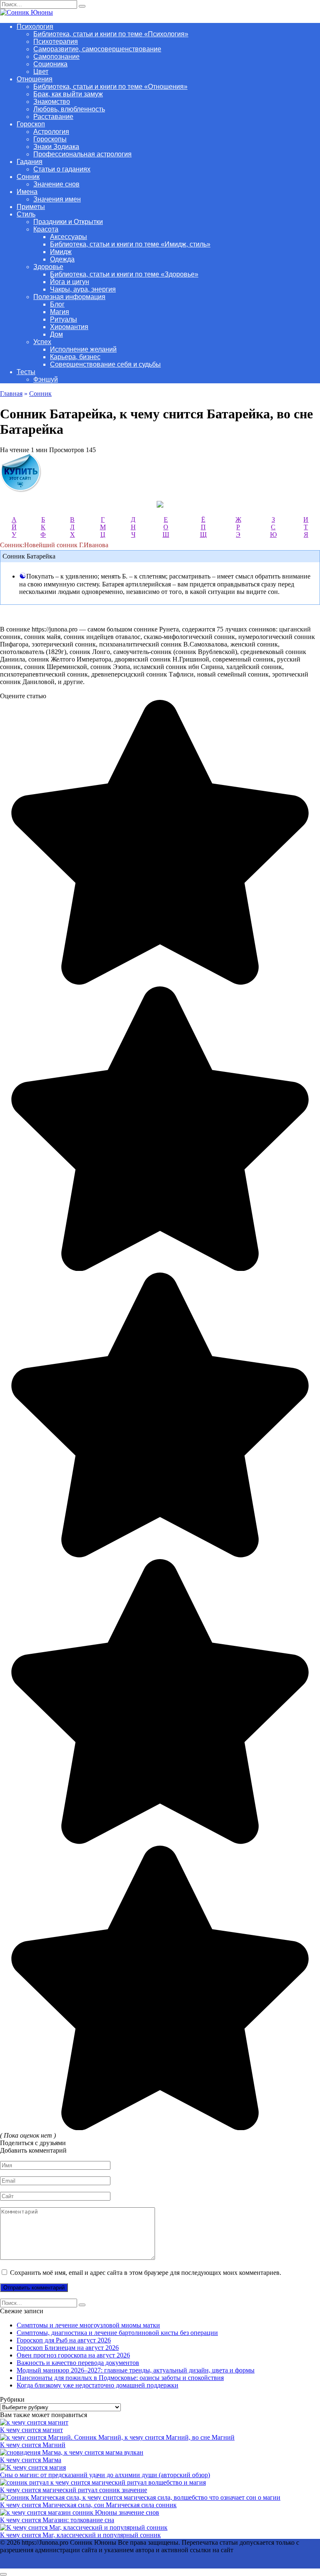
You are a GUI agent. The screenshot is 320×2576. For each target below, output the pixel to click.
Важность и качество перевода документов (78, 2363)
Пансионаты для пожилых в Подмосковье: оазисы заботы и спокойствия (120, 2378)
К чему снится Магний (33, 2445)
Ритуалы (64, 319)
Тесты (26, 372)
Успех (42, 342)
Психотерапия (56, 42)
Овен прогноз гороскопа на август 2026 (73, 2355)
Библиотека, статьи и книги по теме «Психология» (111, 34)
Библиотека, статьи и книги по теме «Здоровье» (124, 274)
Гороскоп (31, 124)
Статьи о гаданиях (62, 169)
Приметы (31, 207)
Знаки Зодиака (56, 147)
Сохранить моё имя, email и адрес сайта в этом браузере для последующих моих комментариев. (146, 2273)
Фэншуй (46, 379)
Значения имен (57, 199)
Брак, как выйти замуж (68, 94)
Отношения (35, 79)
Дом (56, 334)
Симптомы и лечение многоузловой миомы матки (88, 2325)
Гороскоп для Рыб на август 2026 (64, 2340)
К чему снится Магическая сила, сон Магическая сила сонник (88, 2505)
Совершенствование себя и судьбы (105, 364)
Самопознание (56, 57)
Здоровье (48, 267)
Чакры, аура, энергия (83, 289)
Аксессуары (69, 237)
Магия (60, 312)
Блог (57, 304)
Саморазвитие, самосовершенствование (97, 49)
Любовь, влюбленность (69, 109)
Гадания (30, 162)
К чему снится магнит (31, 2430)
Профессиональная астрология (82, 154)
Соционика (50, 64)
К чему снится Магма (31, 2460)
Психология (35, 26)
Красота (46, 229)
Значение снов (56, 184)
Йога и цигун (70, 282)
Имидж (61, 252)
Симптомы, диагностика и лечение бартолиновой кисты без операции (117, 2333)
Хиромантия (69, 327)
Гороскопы (50, 139)
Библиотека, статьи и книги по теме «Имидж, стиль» (130, 244)
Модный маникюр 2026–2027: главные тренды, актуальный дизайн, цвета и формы (136, 2370)
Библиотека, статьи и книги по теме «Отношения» (110, 87)
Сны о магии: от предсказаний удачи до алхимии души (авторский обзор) (105, 2475)
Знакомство (52, 102)
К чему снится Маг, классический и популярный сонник (80, 2535)
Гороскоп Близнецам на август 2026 (68, 2348)
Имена (27, 192)
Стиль (26, 214)
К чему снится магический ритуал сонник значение (74, 2490)
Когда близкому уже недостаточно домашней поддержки (97, 2385)
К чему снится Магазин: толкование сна (57, 2520)
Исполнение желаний (83, 349)
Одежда (62, 259)
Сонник (28, 177)
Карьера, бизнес (75, 357)
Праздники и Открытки (68, 222)
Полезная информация (69, 297)
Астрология (51, 132)
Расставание (53, 117)
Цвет (41, 72)
